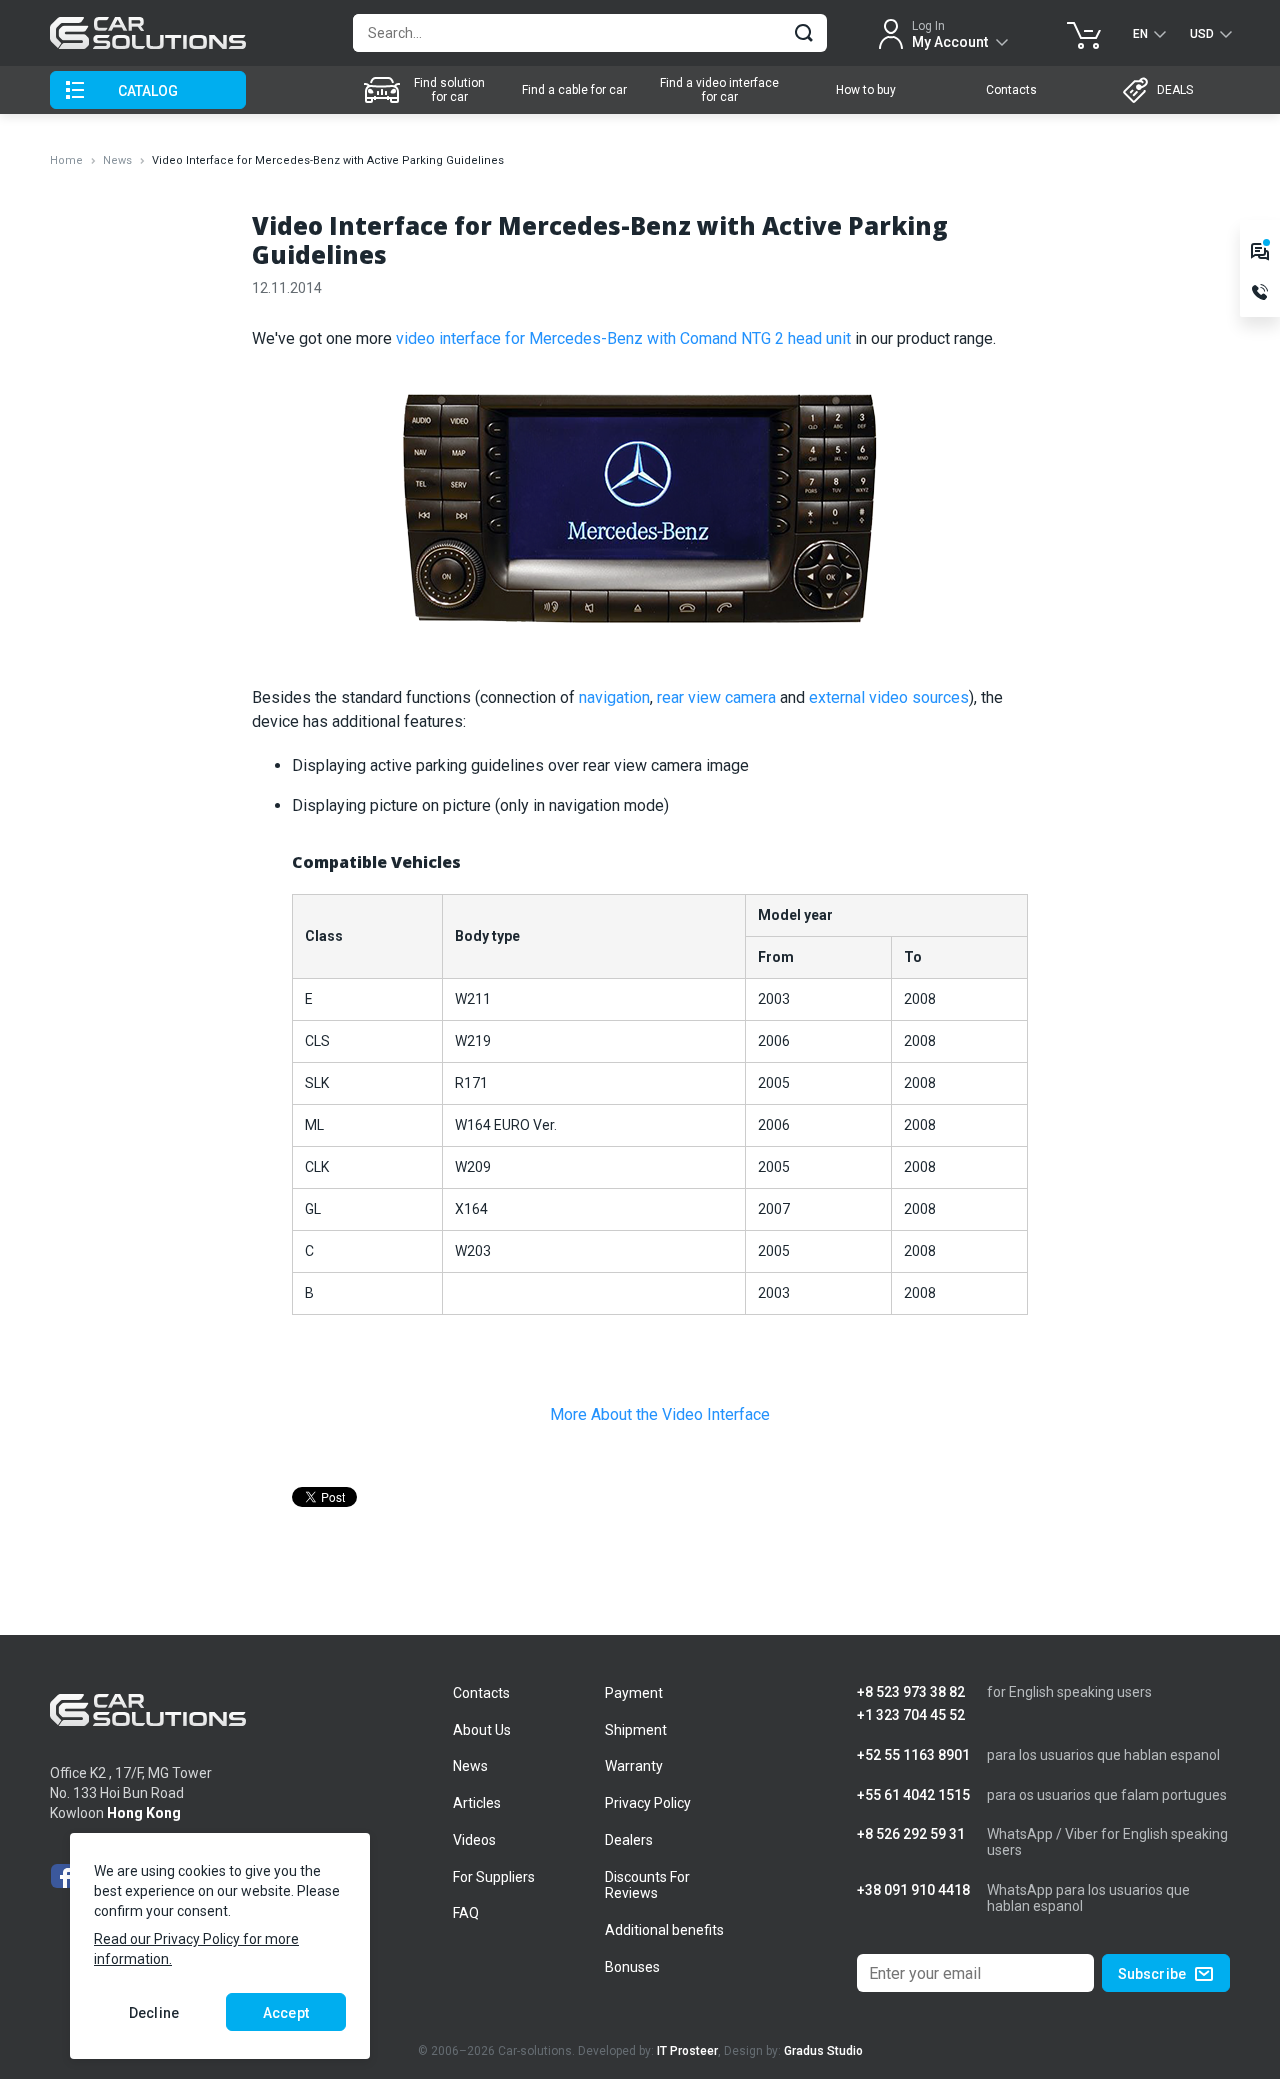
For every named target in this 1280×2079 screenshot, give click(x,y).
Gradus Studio (823, 2051)
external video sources (889, 697)
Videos (474, 1840)
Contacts (1011, 90)
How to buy (866, 90)
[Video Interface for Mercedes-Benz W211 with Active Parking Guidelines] (640, 516)
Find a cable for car (574, 90)
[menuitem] (427, 90)
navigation (614, 697)
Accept (286, 2013)
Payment (634, 1693)
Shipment (636, 1730)
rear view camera (716, 697)
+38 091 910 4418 (913, 1890)
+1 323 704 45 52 (911, 1715)
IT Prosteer (687, 2051)
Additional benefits (664, 1930)
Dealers (629, 1840)
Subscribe (1152, 1974)
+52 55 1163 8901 (913, 1755)
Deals (1175, 90)
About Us (482, 1730)
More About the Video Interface (660, 1414)
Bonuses (632, 1967)
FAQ (466, 1913)
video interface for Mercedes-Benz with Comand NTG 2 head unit (623, 338)
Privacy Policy (648, 1803)
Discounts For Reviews (647, 1885)
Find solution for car (449, 90)
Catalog (148, 91)
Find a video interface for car (719, 90)
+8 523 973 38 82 (911, 1692)
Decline (154, 2013)
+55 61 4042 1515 (913, 1795)
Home (66, 160)
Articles (477, 1803)
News (117, 160)
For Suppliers (494, 1877)
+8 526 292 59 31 (911, 1834)
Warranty (634, 1766)
